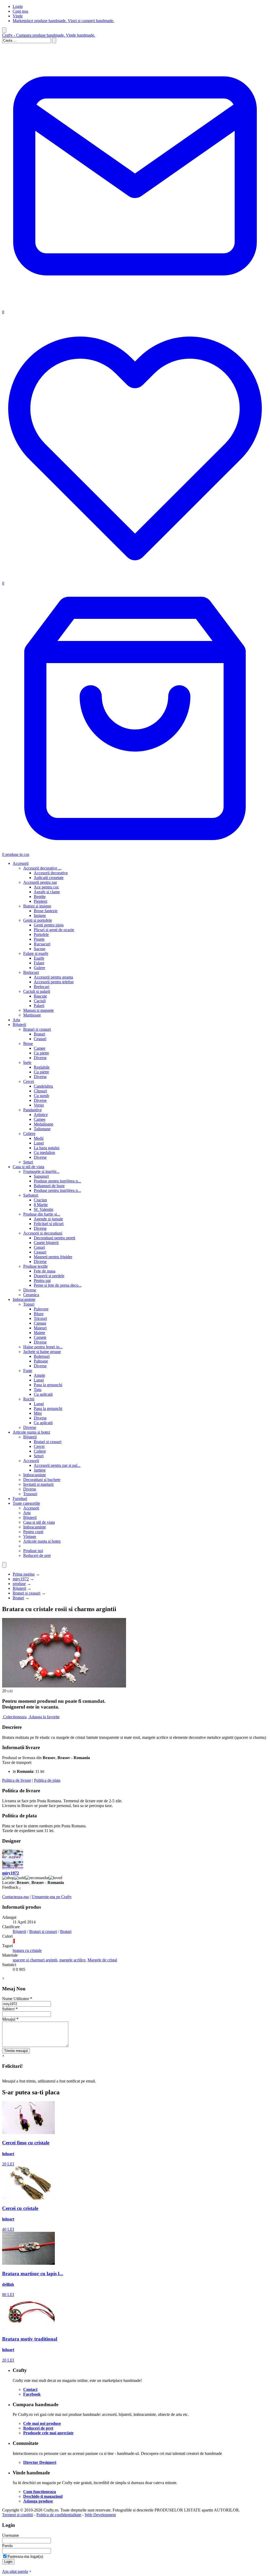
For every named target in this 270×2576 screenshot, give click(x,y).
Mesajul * (10, 2019)
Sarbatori (31, 1195)
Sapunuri (41, 1176)
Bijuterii (19, 1025)
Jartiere (40, 1470)
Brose (28, 1043)
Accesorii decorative (51, 873)
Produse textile (35, 1266)
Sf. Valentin (44, 1209)
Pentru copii (33, 1532)
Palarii (39, 1006)
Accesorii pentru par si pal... (57, 1465)
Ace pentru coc (46, 887)
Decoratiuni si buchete (42, 1480)
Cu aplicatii (43, 1394)
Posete (39, 939)
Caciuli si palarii (37, 991)
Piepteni (40, 901)
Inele (27, 1062)
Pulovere (41, 1309)
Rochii (29, 1399)
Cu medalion (44, 1153)
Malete (39, 1333)
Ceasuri (40, 1039)
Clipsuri (40, 1091)
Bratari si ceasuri (37, 1029)
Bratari (39, 1034)
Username (11, 2535)
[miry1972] (13, 1868)
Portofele (41, 934)
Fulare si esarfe (36, 953)
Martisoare (32, 1015)
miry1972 (21, 1579)
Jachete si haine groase (42, 1352)
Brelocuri (31, 972)
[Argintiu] (13, 1941)
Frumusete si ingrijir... (41, 1171)
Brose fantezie (46, 911)
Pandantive (32, 1110)
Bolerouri (42, 1356)
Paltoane (41, 1361)
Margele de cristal (102, 1960)
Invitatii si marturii (38, 1484)
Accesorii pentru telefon (54, 982)
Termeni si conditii (18, 2515)
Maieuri (40, 1328)
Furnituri (20, 1499)
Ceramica (31, 1295)
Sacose (40, 949)
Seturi (28, 1162)
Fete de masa (45, 1271)
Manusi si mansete (38, 1010)
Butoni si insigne (37, 906)
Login (18, 6)
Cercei (29, 1081)
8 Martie (41, 1205)
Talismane (42, 1129)
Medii (39, 1138)
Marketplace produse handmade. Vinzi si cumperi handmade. (63, 21)
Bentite (40, 897)
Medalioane (44, 1124)
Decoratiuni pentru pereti (54, 1238)
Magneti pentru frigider (53, 1257)
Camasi (40, 1323)
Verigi (39, 1105)
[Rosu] (14, 1941)
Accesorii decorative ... (42, 868)
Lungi (39, 1143)
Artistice (41, 1115)
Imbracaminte (24, 1299)
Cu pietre (41, 1053)
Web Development (100, 2515)
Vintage (30, 1536)
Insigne (40, 916)
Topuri (29, 1304)
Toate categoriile (26, 1503)
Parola (7, 2546)
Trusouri (30, 1494)
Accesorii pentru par (40, 882)
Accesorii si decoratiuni (43, 1233)
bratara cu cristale (27, 1950)
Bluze (39, 1314)
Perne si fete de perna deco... (58, 1285)
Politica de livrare (17, 1780)
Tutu (38, 1390)
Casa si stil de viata (28, 1167)
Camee (40, 1048)
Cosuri (39, 1247)
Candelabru (43, 1086)
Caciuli (40, 1001)
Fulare (39, 963)
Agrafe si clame (47, 892)
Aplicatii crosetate (49, 878)
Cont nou (20, 11)
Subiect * (10, 2009)
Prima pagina (24, 1574)
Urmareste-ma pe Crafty (52, 1897)
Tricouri (40, 1318)
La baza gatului (47, 1148)
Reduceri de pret (37, 1555)
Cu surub (41, 1096)
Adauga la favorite (44, 1717)
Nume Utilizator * (17, 1999)
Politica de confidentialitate (59, 2515)
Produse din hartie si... (42, 1214)
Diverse (40, 1058)
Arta (16, 1020)
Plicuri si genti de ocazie (54, 930)
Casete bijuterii (46, 1243)
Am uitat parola (15, 2571)
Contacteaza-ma (15, 1897)
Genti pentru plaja (49, 925)
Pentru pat (42, 1280)
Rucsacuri (42, 944)
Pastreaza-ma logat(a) (25, 2556)
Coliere (29, 1134)
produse (19, 1584)
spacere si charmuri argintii (35, 1960)
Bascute (40, 996)
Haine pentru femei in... (43, 1347)
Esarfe (39, 958)
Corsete (40, 1337)
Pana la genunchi (48, 1385)
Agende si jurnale (48, 1219)
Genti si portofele (38, 920)
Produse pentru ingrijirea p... (57, 1181)
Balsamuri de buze (49, 1186)
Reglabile (42, 1067)
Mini (38, 1413)
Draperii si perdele (49, 1276)
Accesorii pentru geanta (53, 977)
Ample (39, 1375)
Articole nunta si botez (31, 1432)
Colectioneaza (15, 1717)
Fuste (28, 1371)
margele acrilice (72, 1960)
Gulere (39, 968)
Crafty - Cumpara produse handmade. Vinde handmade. (49, 35)
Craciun (40, 1200)
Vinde (18, 16)
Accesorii (21, 863)
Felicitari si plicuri (49, 1224)
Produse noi (33, 1551)
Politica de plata (47, 1780)
